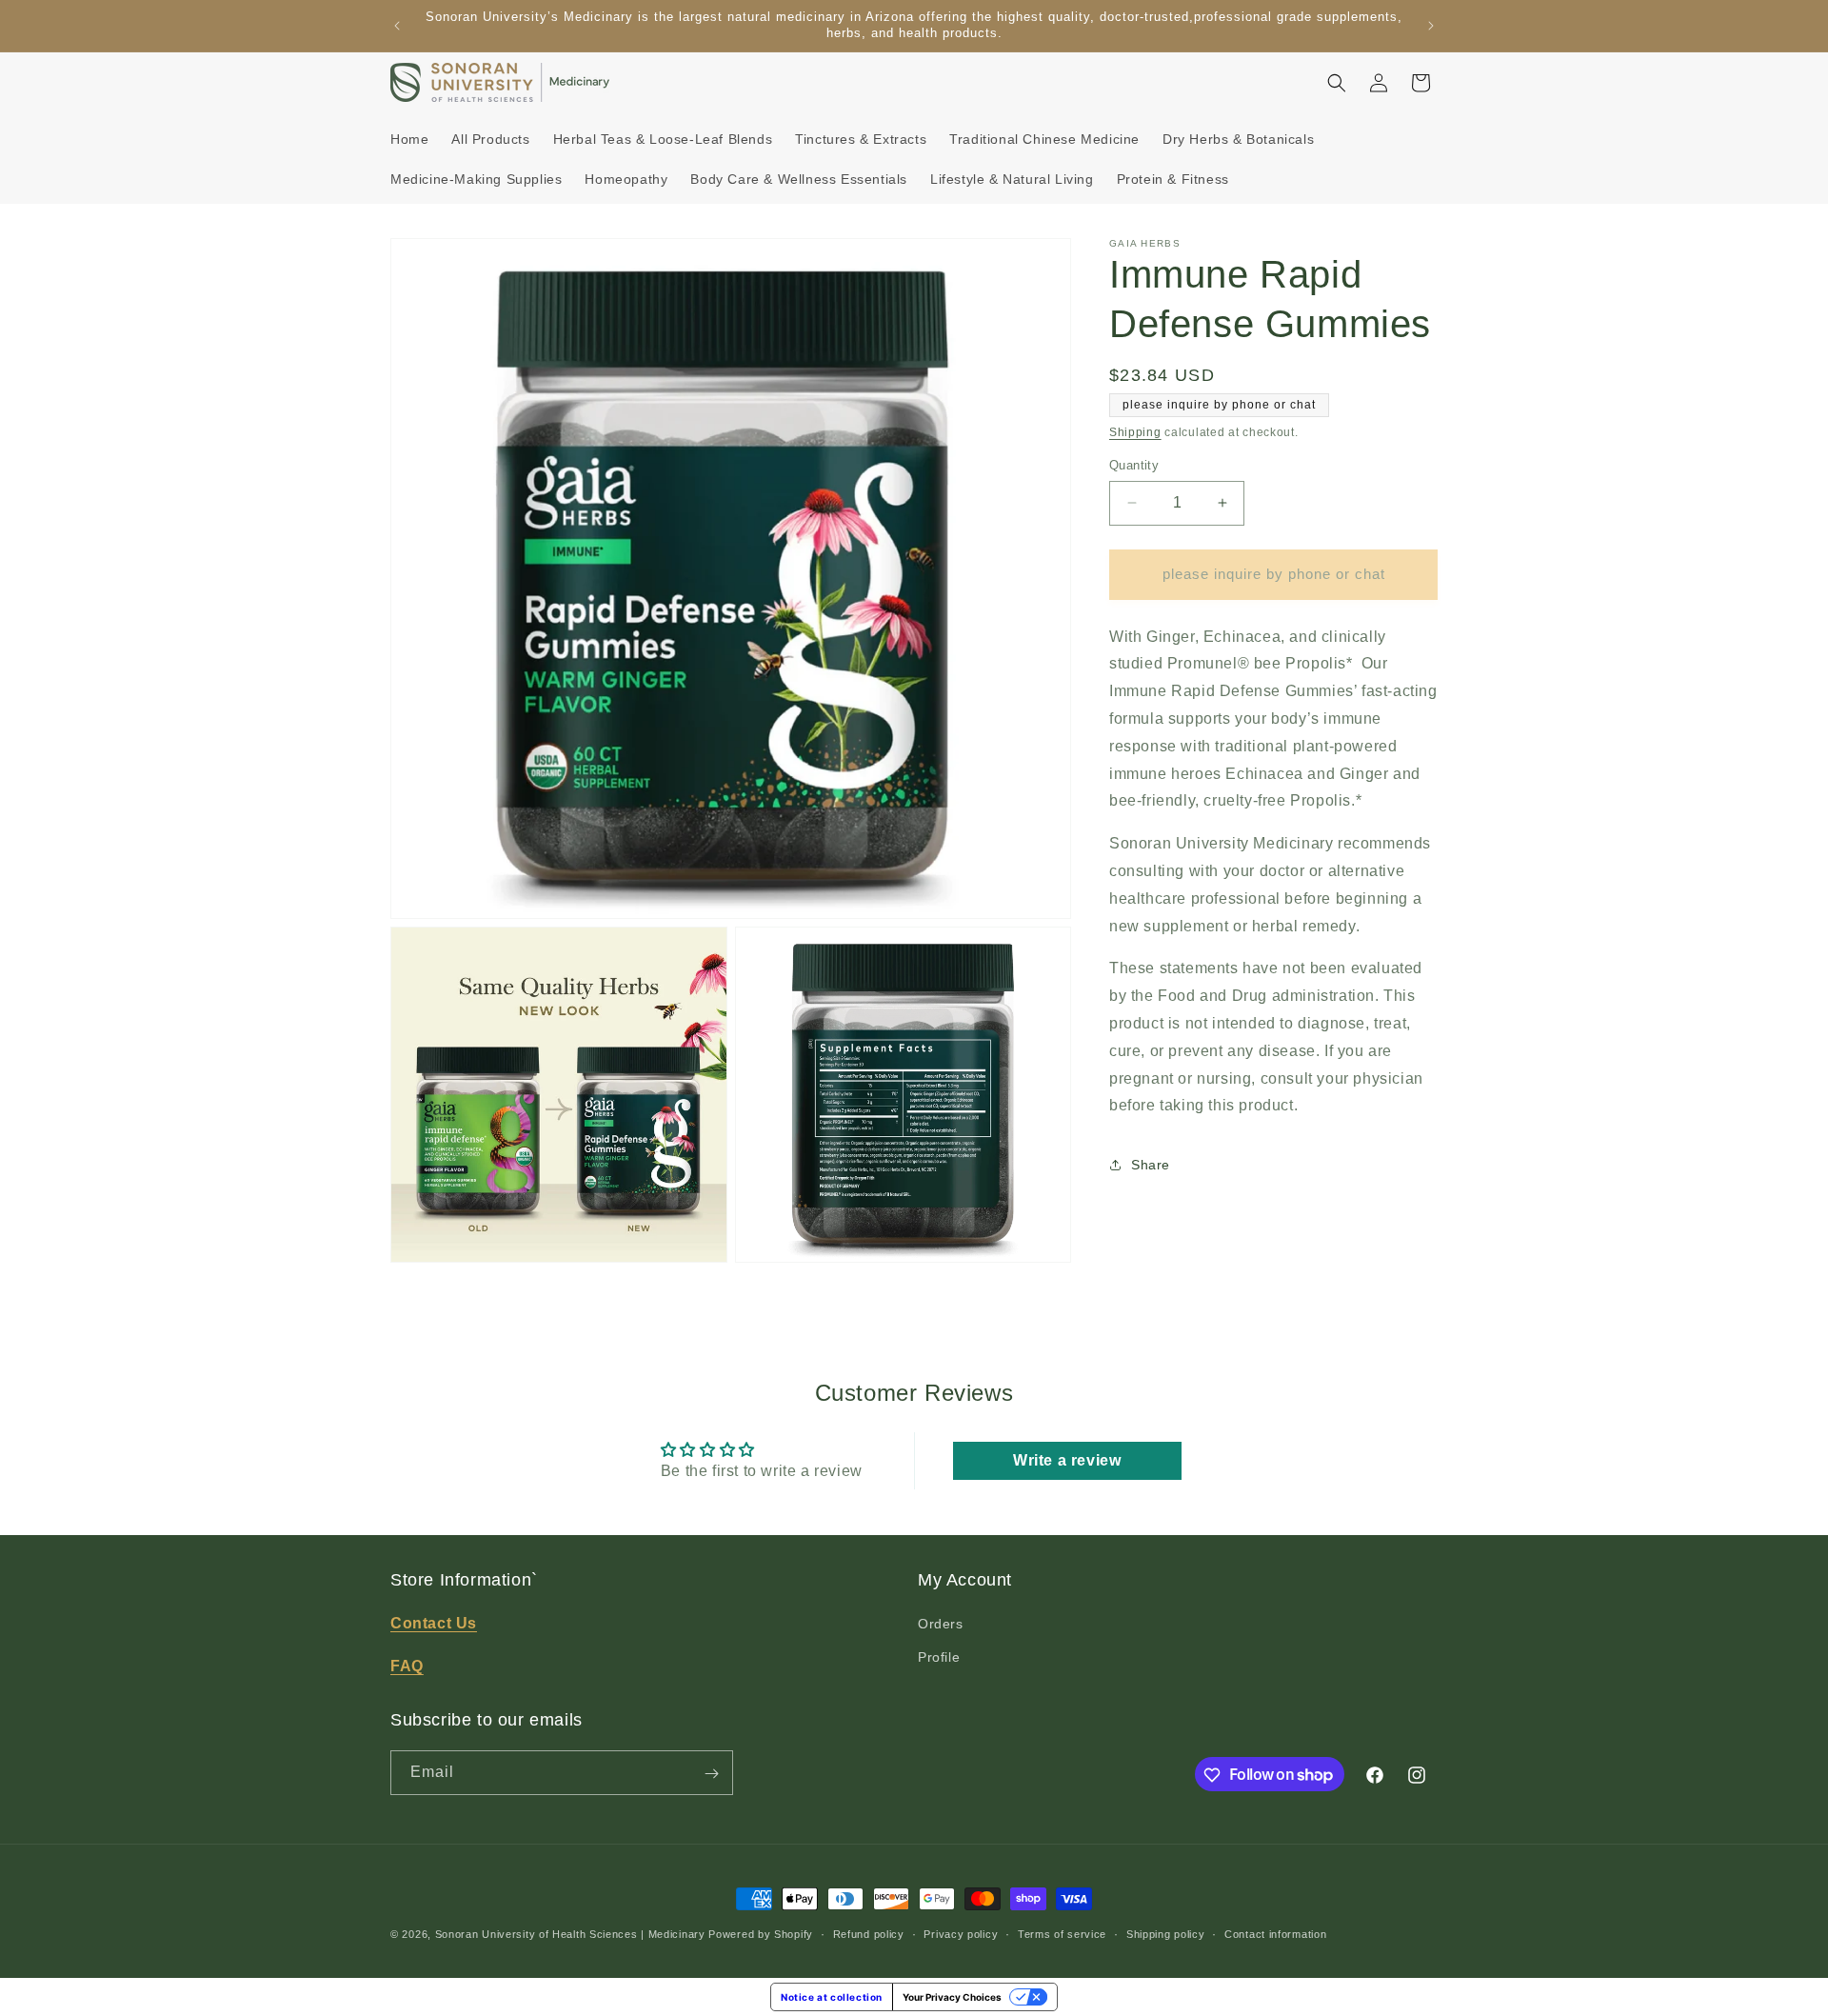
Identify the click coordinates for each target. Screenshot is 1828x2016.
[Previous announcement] (397, 26)
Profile (939, 1658)
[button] (1337, 83)
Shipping (1135, 432)
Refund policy (869, 1933)
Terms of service (1062, 1933)
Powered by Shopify (761, 1934)
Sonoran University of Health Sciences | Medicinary (570, 1934)
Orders (941, 1625)
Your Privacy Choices (952, 1997)
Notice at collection (832, 1997)
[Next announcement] (1431, 26)
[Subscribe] (711, 1774)
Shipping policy (1166, 1933)
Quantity (1134, 465)
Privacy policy (961, 1933)
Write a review (1067, 1460)
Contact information (1275, 1933)
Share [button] (1151, 1165)
